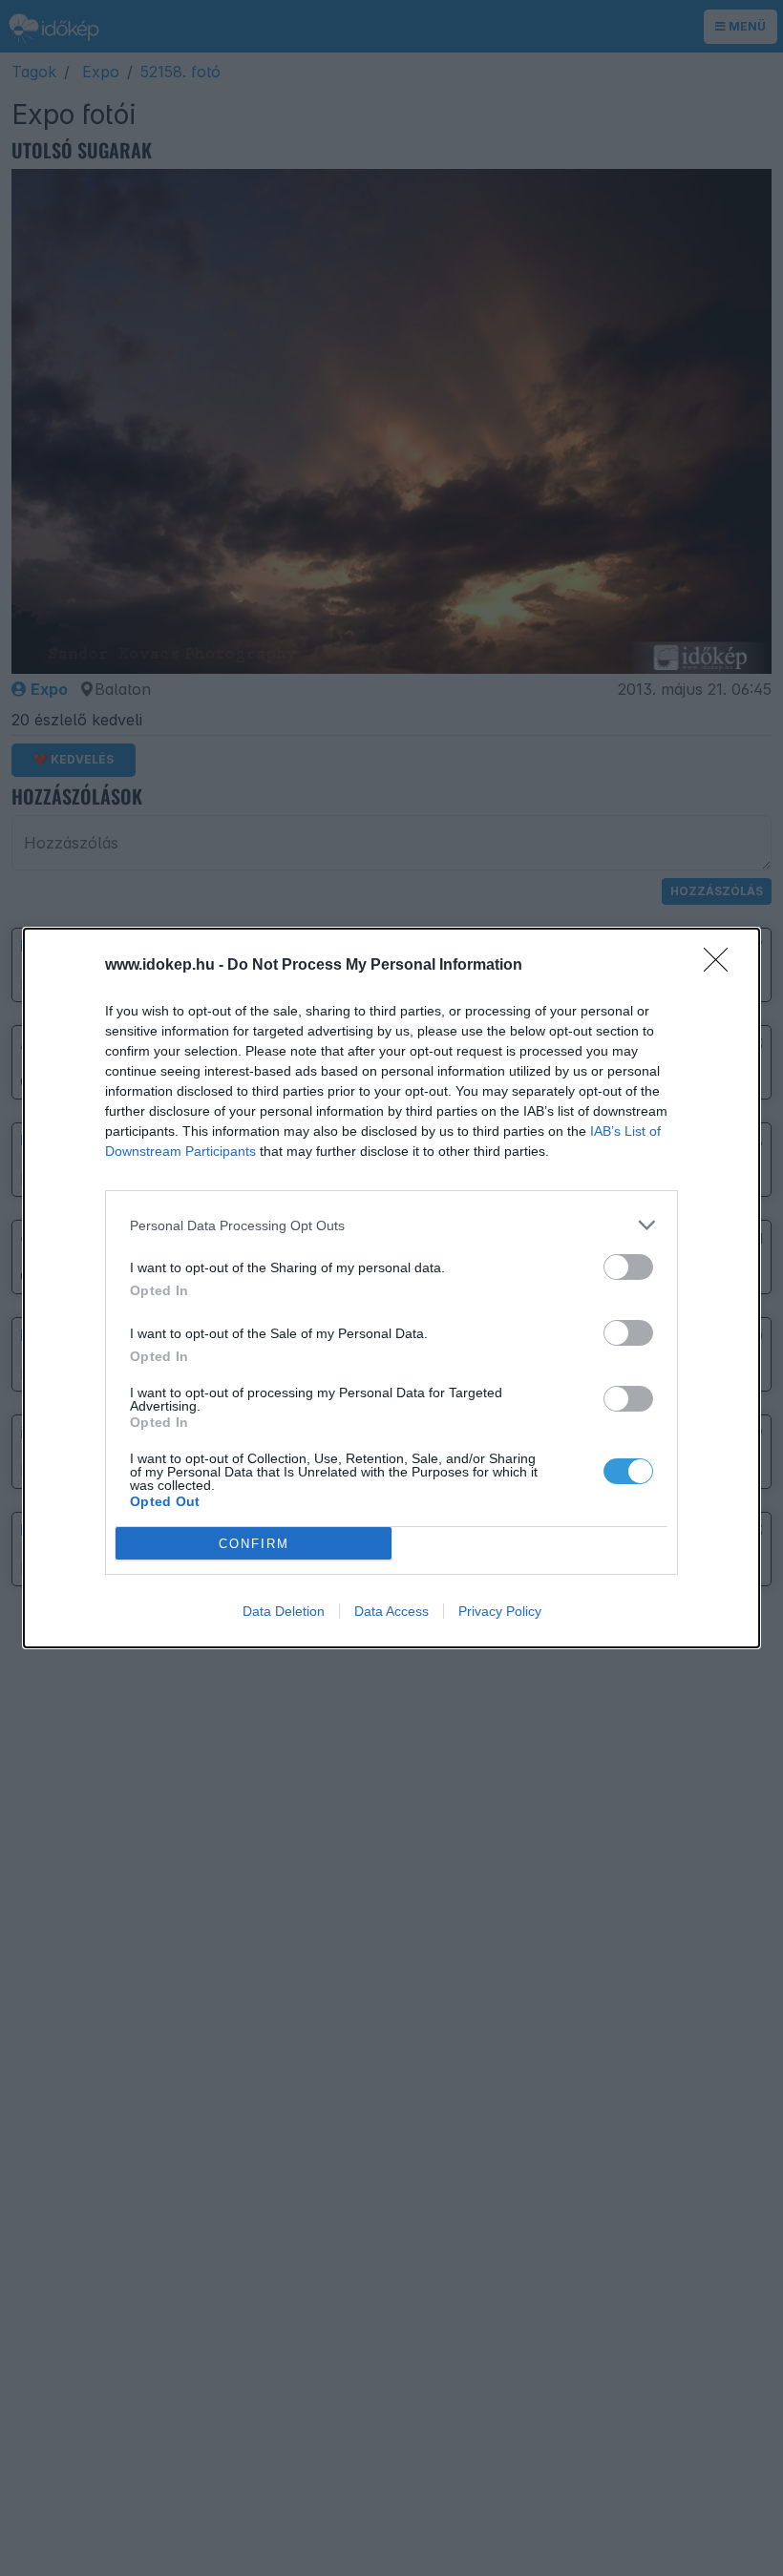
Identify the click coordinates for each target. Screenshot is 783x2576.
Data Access (391, 1611)
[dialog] (391, 1288)
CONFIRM (254, 1544)
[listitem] (391, 1225)
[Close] (722, 966)
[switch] (628, 1267)
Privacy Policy (500, 1611)
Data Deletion (284, 1611)
